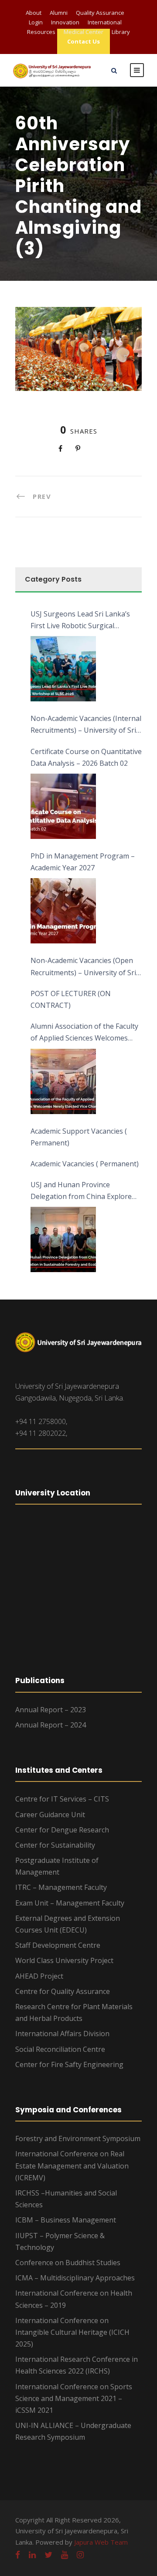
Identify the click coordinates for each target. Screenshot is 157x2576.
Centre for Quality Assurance (63, 1991)
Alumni (59, 13)
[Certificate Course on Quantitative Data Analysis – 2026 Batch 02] (63, 806)
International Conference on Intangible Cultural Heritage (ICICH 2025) (72, 2332)
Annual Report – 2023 (51, 1710)
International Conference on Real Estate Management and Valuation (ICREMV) (72, 2165)
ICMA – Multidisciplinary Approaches (75, 2278)
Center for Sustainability (55, 1845)
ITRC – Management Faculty (61, 1887)
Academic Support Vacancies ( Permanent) (79, 1137)
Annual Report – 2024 (51, 1725)
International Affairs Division (62, 2034)
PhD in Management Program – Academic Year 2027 (83, 862)
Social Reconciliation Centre (60, 2049)
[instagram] (80, 2555)
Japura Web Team (101, 2542)
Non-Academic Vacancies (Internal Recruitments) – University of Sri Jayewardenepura (86, 725)
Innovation (65, 22)
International (105, 22)
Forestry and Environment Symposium (78, 2138)
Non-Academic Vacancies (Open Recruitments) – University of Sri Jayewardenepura (83, 967)
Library (121, 32)
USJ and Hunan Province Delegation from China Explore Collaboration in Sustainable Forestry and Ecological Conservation (81, 1191)
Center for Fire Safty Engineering (69, 2064)
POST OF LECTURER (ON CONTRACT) (71, 999)
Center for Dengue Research (62, 1830)
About (34, 13)
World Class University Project (64, 1960)
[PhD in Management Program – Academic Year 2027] (63, 911)
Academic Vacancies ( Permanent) (85, 1164)
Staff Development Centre (58, 1945)
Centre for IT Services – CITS (62, 1799)
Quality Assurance (100, 13)
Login (36, 22)
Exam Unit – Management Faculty (70, 1903)
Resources (41, 32)
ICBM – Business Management (66, 2220)
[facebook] (18, 2555)
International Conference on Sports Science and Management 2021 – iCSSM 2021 (74, 2398)
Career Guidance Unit (50, 1815)
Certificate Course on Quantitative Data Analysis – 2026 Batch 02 (86, 757)
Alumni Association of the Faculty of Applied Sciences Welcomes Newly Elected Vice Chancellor (84, 1033)
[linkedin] (32, 2555)
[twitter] (48, 2555)
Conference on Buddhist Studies (68, 2263)
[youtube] (65, 2555)
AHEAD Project (39, 1976)
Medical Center (84, 32)
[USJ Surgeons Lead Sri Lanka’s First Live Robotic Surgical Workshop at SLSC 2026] (63, 669)
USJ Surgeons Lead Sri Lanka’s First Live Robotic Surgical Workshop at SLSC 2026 (80, 620)
